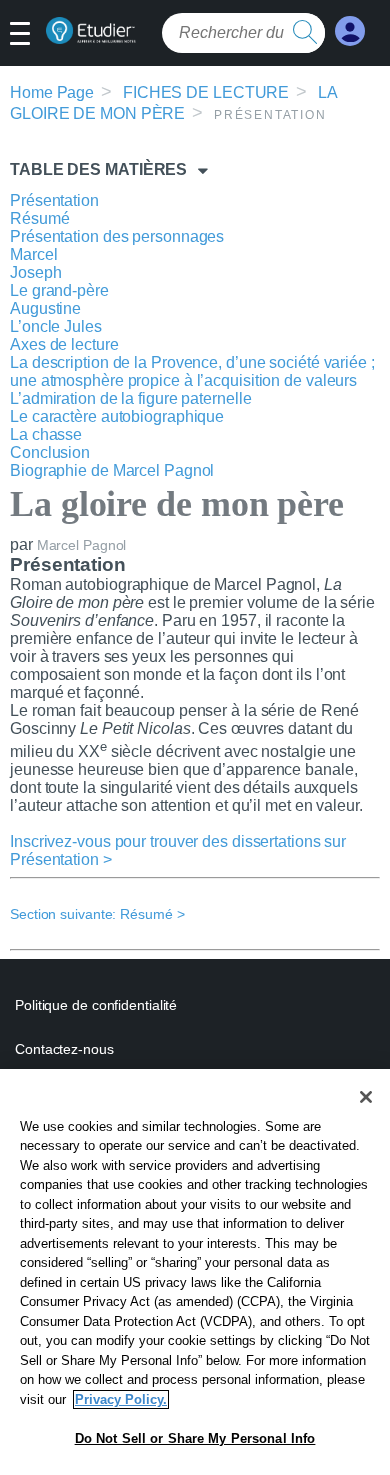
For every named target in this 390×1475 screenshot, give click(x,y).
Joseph (35, 272)
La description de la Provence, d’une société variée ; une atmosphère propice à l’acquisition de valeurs (192, 371)
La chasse (46, 434)
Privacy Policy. (121, 1399)
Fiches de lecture (206, 92)
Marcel (33, 254)
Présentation (54, 200)
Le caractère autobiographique (117, 416)
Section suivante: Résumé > (97, 914)
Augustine (45, 308)
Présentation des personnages (117, 236)
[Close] (366, 1097)
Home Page (52, 92)
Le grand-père (59, 290)
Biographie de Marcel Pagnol (112, 470)
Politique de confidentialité (96, 1005)
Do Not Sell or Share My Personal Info (195, 1438)
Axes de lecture (64, 344)
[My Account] (350, 31)
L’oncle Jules (56, 326)
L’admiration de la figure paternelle (130, 398)
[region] (195, 1272)
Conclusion (50, 452)
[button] (27, 35)
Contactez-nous (64, 1049)
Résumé (39, 218)
